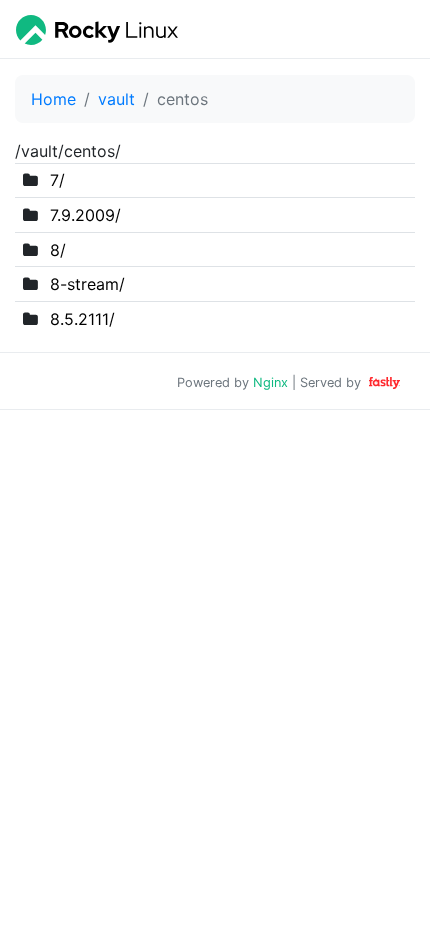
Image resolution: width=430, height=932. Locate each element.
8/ (58, 250)
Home (53, 99)
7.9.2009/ (85, 215)
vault (116, 99)
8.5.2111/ (82, 319)
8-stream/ (87, 284)
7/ (57, 180)
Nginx (270, 382)
